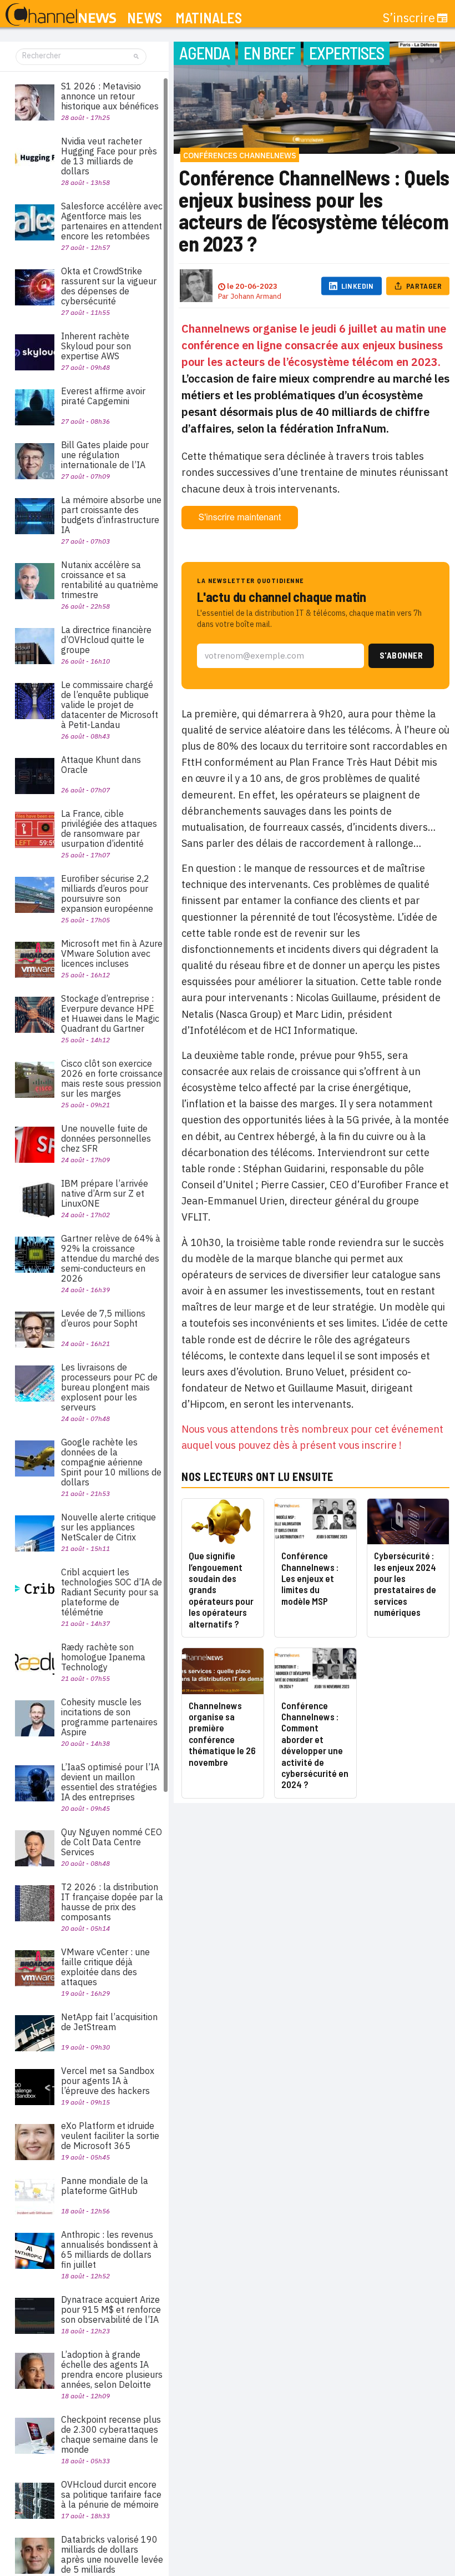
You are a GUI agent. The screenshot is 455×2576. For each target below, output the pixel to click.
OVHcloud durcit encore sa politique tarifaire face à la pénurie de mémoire (111, 2494)
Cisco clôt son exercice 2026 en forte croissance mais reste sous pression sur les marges (112, 1078)
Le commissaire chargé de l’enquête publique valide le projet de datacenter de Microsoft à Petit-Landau (110, 705)
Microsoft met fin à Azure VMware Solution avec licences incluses (112, 953)
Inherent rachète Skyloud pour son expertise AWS (96, 346)
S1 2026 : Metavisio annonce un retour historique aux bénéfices (110, 96)
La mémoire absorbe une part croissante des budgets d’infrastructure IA (111, 515)
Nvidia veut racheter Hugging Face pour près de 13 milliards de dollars (109, 156)
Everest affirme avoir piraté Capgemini (103, 396)
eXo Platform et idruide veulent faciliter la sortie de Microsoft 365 (110, 2136)
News (145, 18)
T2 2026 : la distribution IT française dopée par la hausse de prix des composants (112, 1902)
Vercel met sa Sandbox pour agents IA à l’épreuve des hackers (108, 2081)
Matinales (209, 18)
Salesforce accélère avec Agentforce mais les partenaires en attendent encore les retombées (112, 221)
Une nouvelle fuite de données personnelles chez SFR (106, 1138)
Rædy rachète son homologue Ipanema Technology (103, 1657)
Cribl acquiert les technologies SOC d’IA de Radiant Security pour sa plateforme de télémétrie (112, 1592)
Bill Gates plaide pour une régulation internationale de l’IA (105, 455)
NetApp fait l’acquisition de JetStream (109, 2022)
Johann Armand (256, 296)
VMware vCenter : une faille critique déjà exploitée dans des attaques (105, 1967)
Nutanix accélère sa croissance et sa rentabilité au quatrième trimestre (110, 580)
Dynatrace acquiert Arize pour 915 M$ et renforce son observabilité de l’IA (111, 2309)
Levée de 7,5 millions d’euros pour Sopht (103, 1318)
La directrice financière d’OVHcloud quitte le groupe (106, 640)
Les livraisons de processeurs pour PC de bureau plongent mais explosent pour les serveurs (109, 1387)
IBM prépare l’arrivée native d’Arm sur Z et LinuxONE (105, 1193)
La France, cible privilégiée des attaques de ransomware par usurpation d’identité (109, 828)
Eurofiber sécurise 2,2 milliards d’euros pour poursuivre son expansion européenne (107, 893)
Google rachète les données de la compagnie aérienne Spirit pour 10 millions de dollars (111, 1462)
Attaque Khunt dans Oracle (101, 765)
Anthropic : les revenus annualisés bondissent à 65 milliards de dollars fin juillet (110, 2249)
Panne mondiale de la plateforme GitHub (105, 2186)
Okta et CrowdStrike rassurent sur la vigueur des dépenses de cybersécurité (109, 286)
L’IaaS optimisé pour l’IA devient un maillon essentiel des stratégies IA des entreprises (110, 1782)
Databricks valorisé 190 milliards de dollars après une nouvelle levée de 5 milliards (112, 2554)
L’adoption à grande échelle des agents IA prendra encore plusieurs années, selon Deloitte (112, 2369)
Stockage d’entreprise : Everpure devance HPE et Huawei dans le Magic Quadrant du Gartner (110, 1013)
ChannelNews (61, 15)
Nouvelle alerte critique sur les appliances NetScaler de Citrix (108, 1527)
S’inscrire (409, 18)
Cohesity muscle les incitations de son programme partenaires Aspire (109, 1717)
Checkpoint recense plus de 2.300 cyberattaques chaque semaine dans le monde (111, 2434)
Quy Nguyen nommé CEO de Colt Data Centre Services (112, 1842)
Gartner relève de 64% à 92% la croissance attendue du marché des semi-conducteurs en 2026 (111, 1258)
